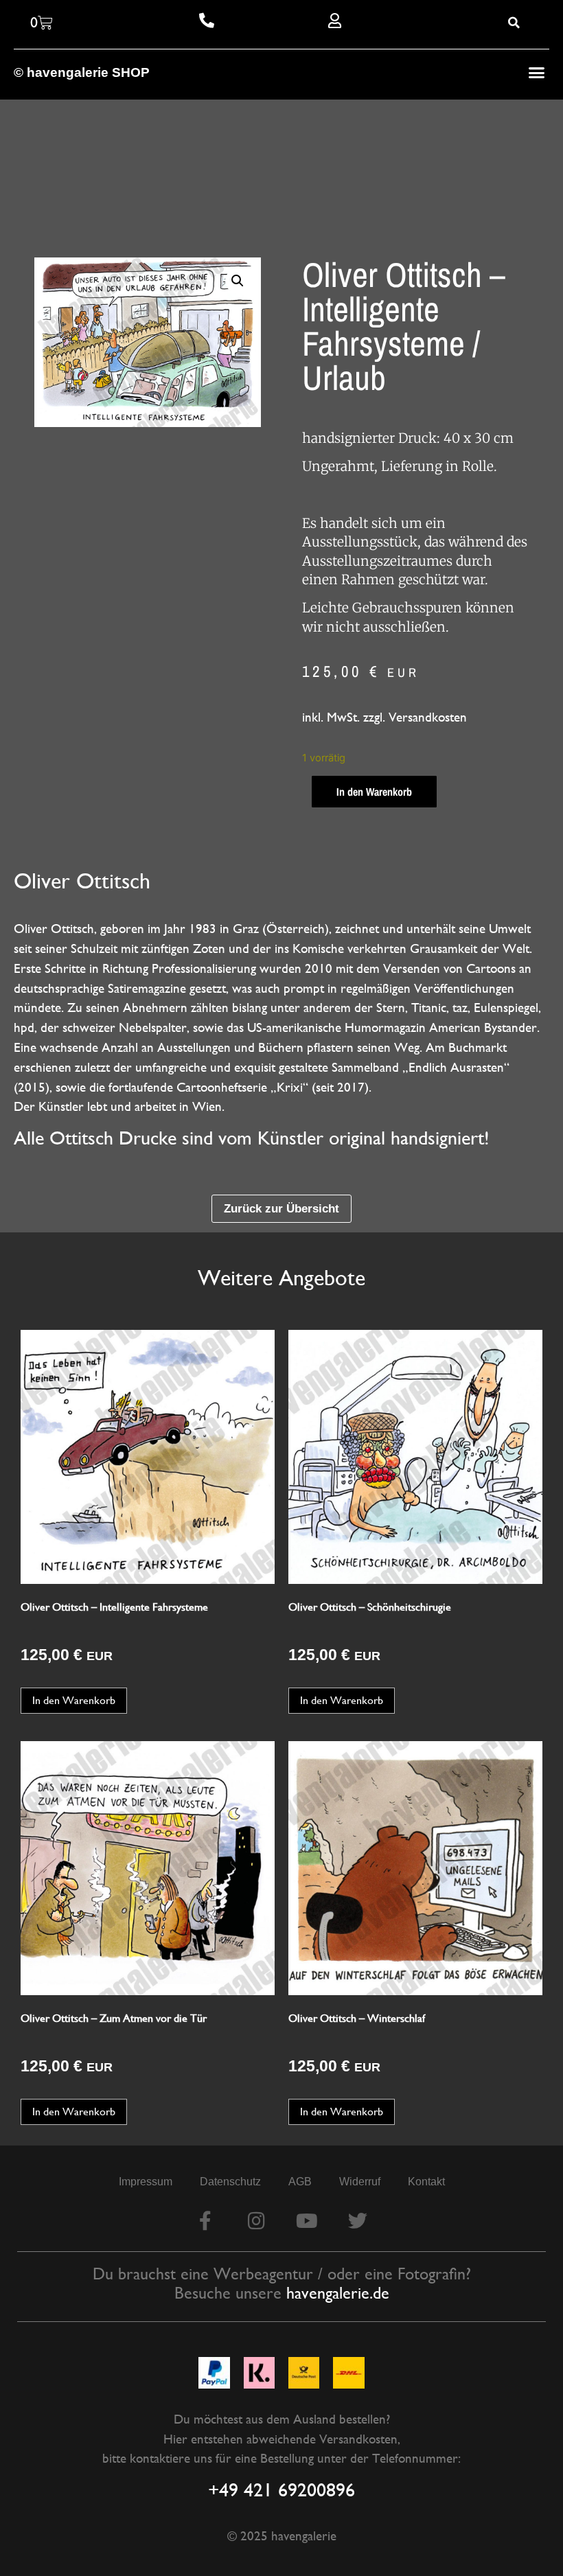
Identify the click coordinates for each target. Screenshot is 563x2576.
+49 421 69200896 (281, 2489)
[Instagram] (256, 2221)
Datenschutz (230, 2182)
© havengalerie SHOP (82, 72)
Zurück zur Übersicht (281, 1208)
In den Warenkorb (374, 792)
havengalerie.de (338, 2293)
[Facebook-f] (205, 2221)
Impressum (146, 2182)
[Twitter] (358, 2221)
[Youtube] (307, 2221)
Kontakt (426, 2182)
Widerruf (360, 2182)
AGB (300, 2182)
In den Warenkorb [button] (74, 1700)
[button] (537, 73)
